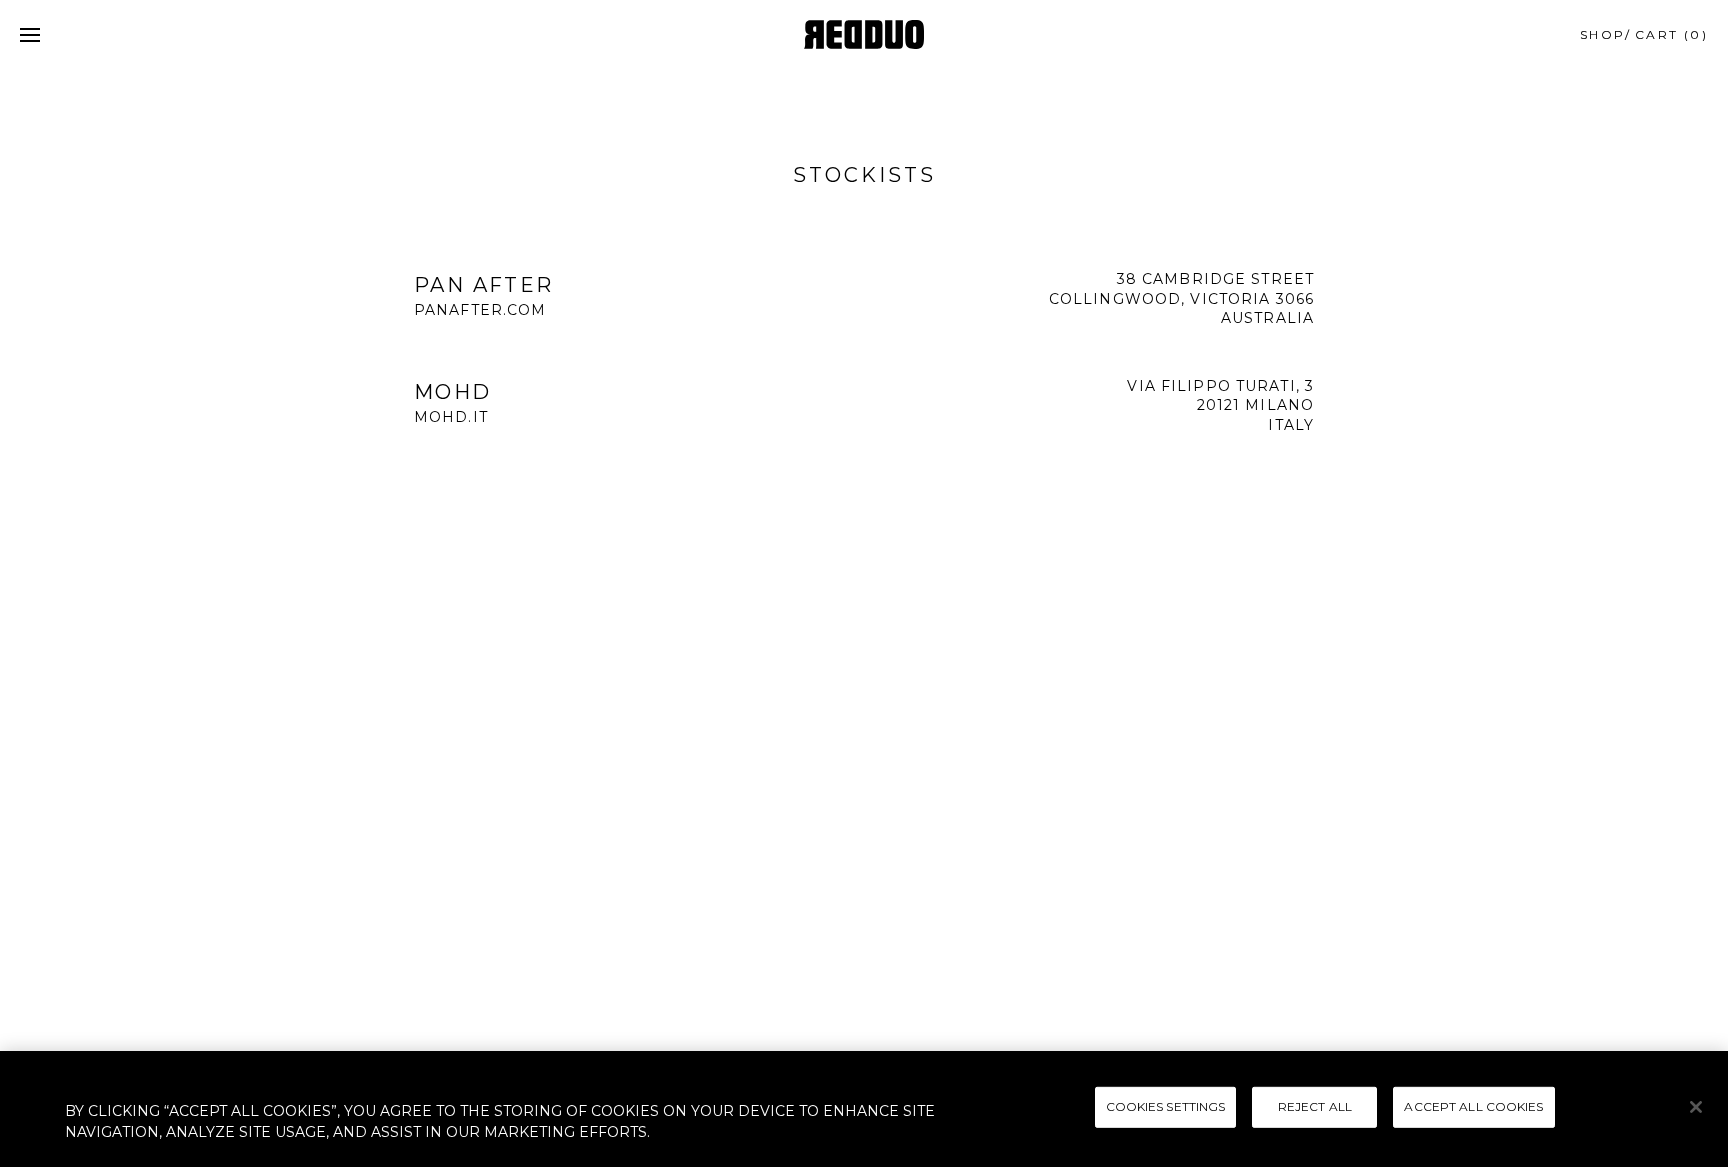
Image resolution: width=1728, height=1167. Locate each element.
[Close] (1696, 1107)
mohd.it (451, 417)
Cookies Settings (1166, 1106)
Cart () (1671, 34)
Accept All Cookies (1473, 1106)
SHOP (1603, 34)
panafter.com (480, 310)
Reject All (1315, 1106)
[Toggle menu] (30, 35)
